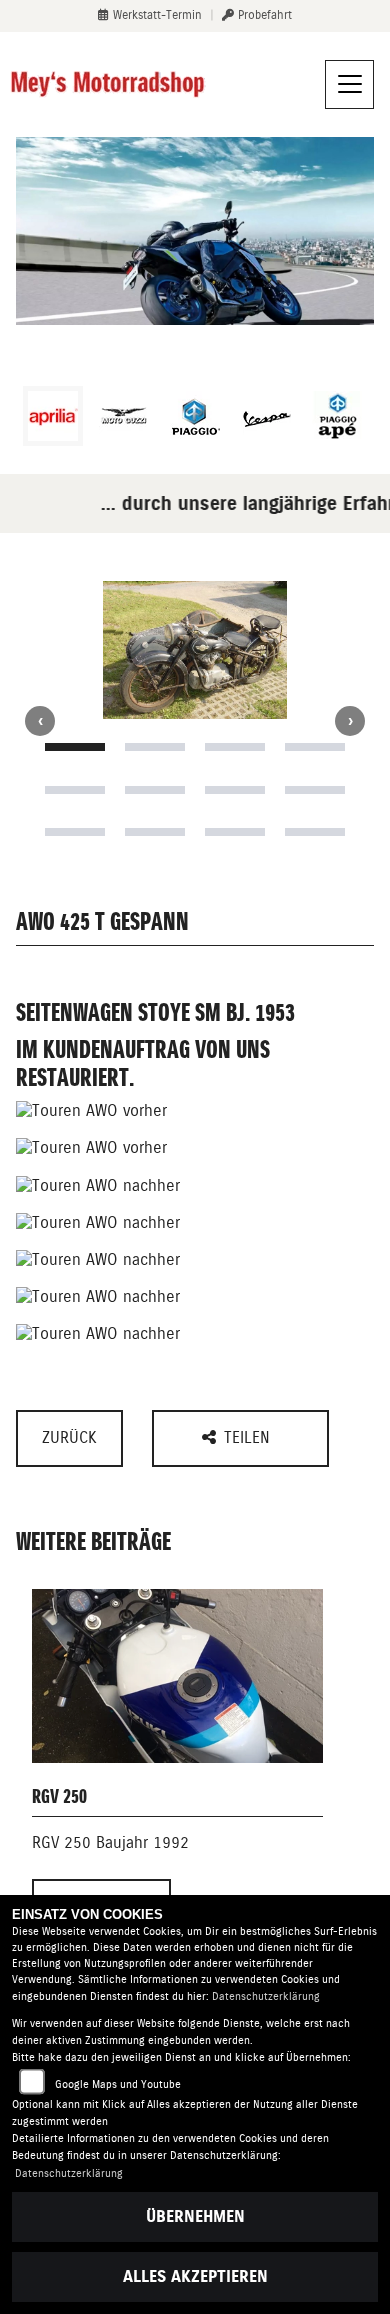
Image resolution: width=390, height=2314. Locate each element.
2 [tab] (155, 747)
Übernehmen (195, 2216)
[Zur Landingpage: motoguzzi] (124, 416)
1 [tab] (75, 747)
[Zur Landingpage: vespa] (266, 416)
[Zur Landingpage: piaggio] (195, 416)
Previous (40, 721)
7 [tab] (235, 790)
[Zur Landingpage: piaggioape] (337, 416)
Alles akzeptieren (195, 2276)
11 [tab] (235, 832)
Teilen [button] (249, 1437)
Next (350, 721)
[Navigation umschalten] (350, 85)
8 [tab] (315, 790)
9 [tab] (75, 832)
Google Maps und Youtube (118, 2084)
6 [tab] (155, 790)
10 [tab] (155, 832)
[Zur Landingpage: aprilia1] (53, 416)
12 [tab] (315, 832)
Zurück (69, 1437)
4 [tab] (315, 747)
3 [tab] (235, 747)
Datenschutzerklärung (266, 1996)
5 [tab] (75, 790)
